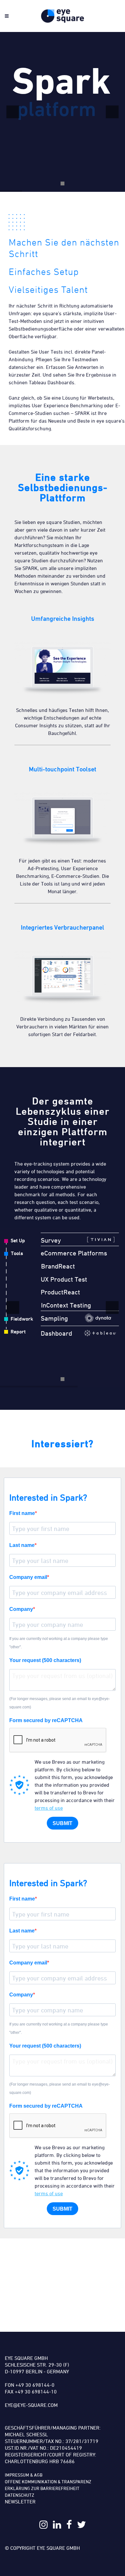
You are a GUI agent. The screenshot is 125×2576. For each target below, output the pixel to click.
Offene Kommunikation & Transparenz (48, 2482)
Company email (28, 1577)
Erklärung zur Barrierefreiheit (42, 2488)
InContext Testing (66, 1305)
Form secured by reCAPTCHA (46, 1720)
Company (21, 1609)
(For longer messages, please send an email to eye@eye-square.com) (60, 1703)
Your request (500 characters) (45, 1660)
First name (22, 1513)
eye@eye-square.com (31, 2405)
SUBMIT (63, 1823)
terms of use (49, 1808)
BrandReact (58, 1266)
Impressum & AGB (24, 2475)
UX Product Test (64, 1279)
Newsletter (20, 2502)
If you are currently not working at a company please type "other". (59, 1643)
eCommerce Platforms (74, 1253)
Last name (22, 1545)
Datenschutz (20, 2495)
